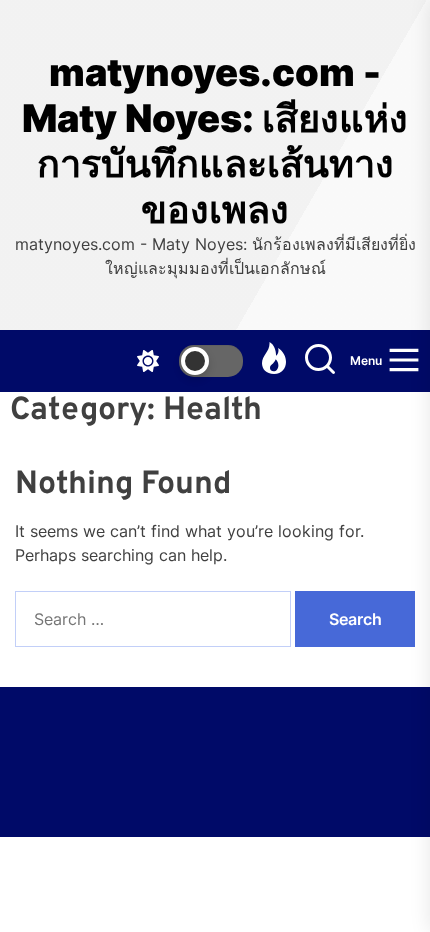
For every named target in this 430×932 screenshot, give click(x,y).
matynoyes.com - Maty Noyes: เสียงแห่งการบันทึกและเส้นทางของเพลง (215, 141)
